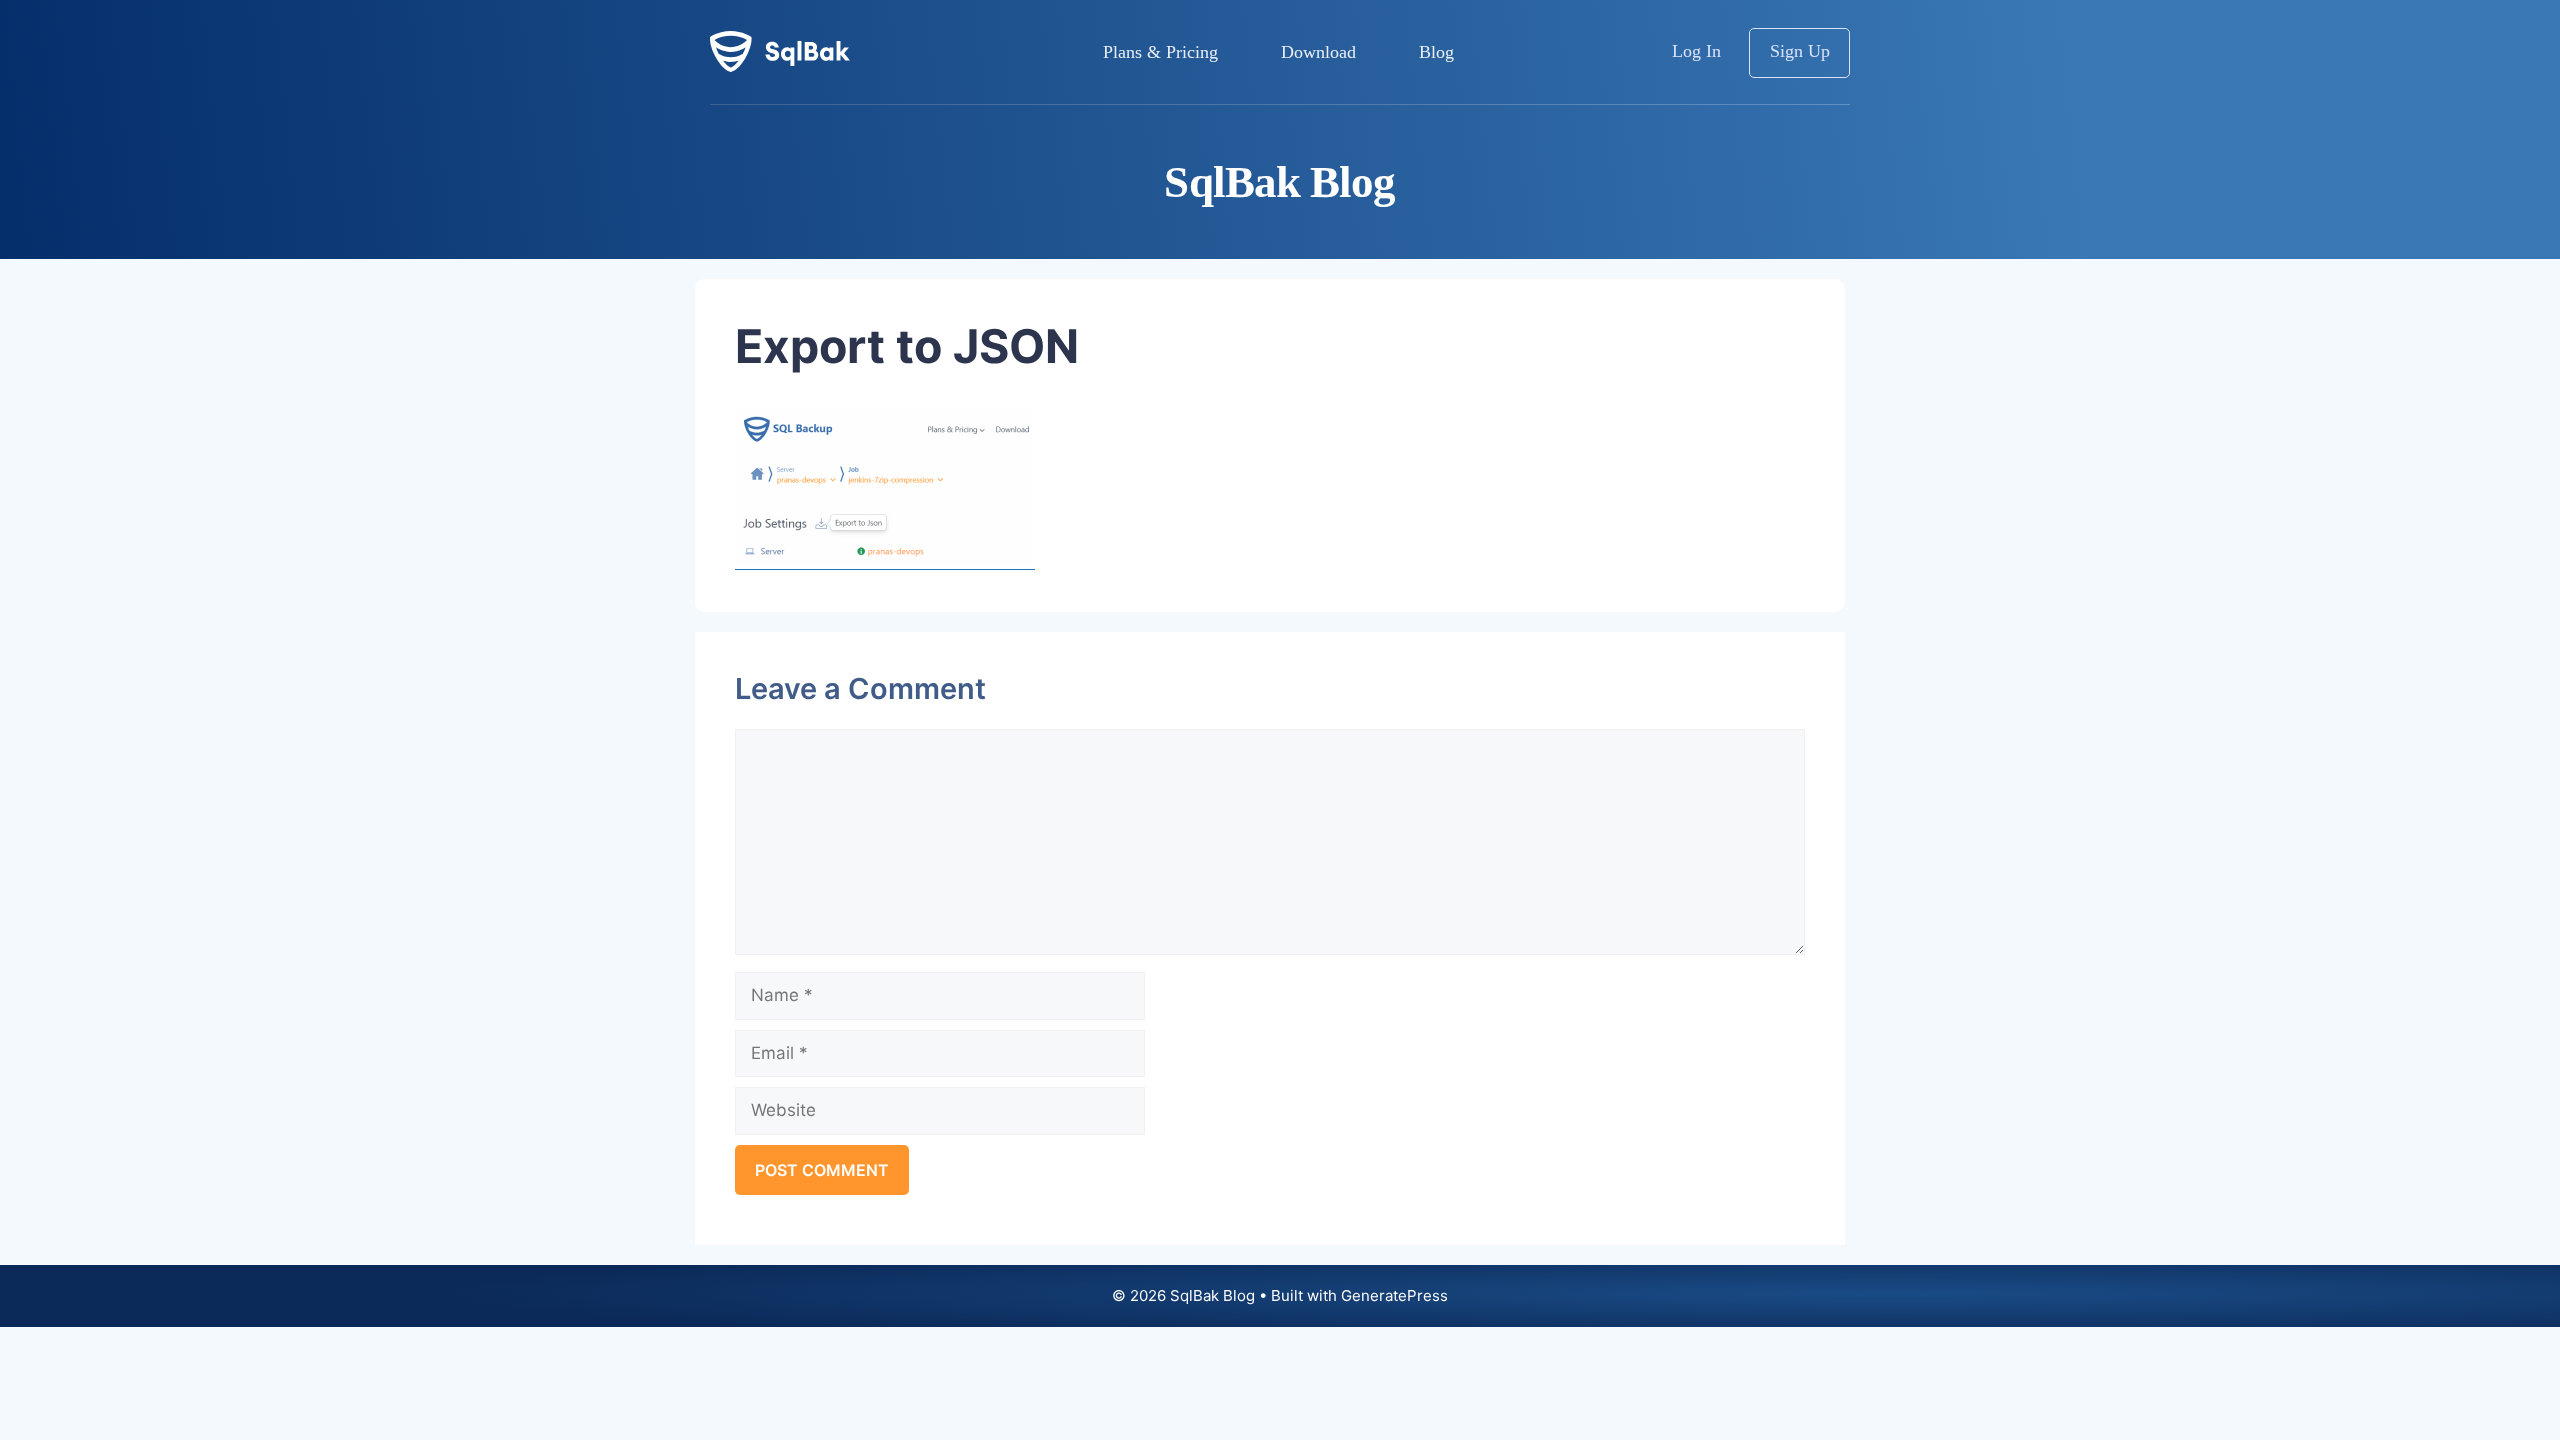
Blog (1436, 52)
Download (1318, 52)
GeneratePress (1394, 1295)
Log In (1696, 51)
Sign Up (1800, 51)
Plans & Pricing (1160, 52)
